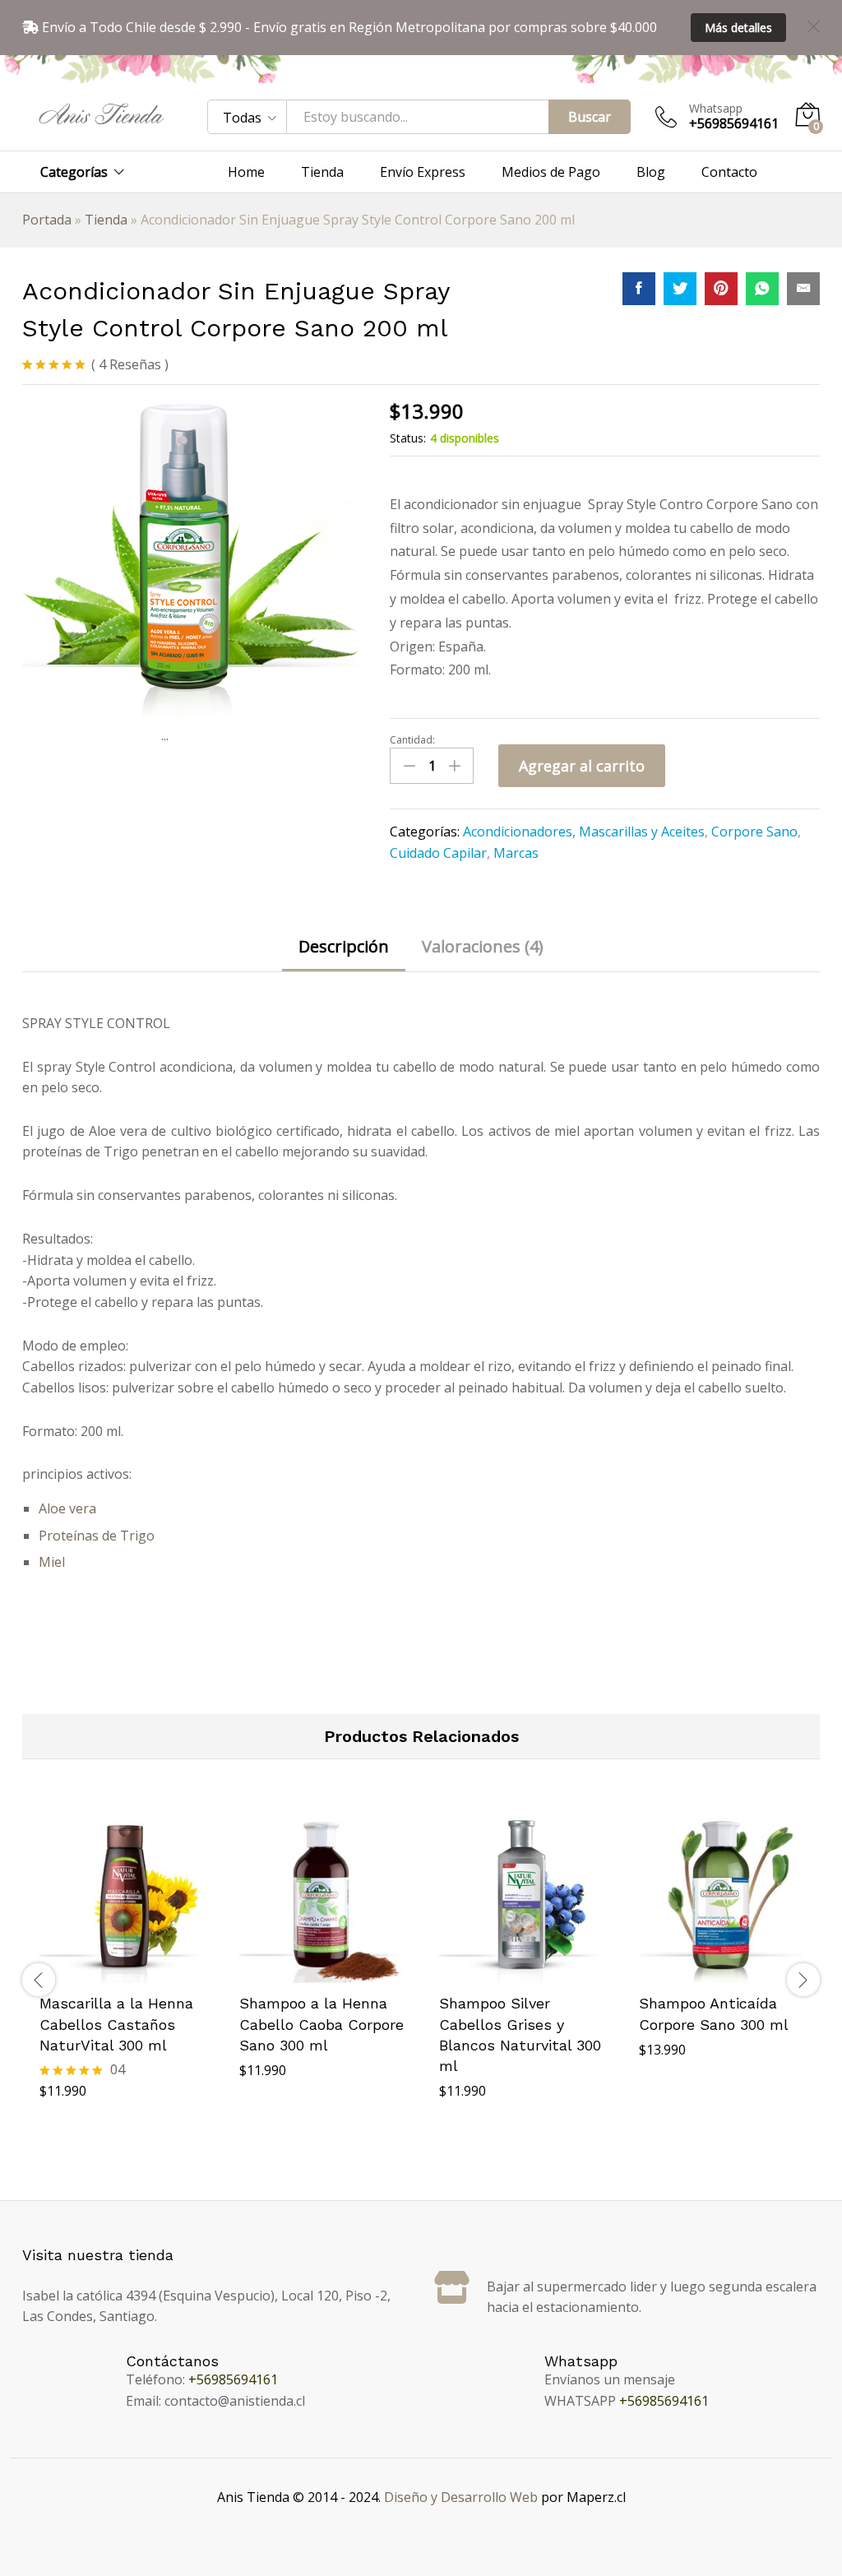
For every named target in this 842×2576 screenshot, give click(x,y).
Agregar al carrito (582, 766)
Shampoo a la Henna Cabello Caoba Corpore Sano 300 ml (322, 2024)
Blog (651, 172)
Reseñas (130, 364)
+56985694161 (233, 2379)
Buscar (590, 117)
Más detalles (738, 28)
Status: (408, 438)
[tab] (344, 954)
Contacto (729, 172)
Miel (52, 1562)
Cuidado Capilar (438, 853)
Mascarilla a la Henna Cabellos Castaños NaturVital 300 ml (116, 2024)
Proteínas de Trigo (97, 1536)
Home (246, 172)
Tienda (322, 172)
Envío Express (423, 172)
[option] (122, 1980)
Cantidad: (412, 740)
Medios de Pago (551, 172)
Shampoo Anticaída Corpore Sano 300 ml (714, 2013)
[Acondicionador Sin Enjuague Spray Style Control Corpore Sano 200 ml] (639, 289)
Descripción (344, 947)
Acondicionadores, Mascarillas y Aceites (584, 832)
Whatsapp (716, 109)
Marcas (516, 853)
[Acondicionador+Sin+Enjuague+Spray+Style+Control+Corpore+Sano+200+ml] (680, 289)
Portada (47, 220)
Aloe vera (67, 1508)
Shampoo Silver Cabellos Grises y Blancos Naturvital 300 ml (520, 2034)
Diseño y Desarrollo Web (461, 2497)
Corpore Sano (754, 832)
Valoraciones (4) (483, 947)
